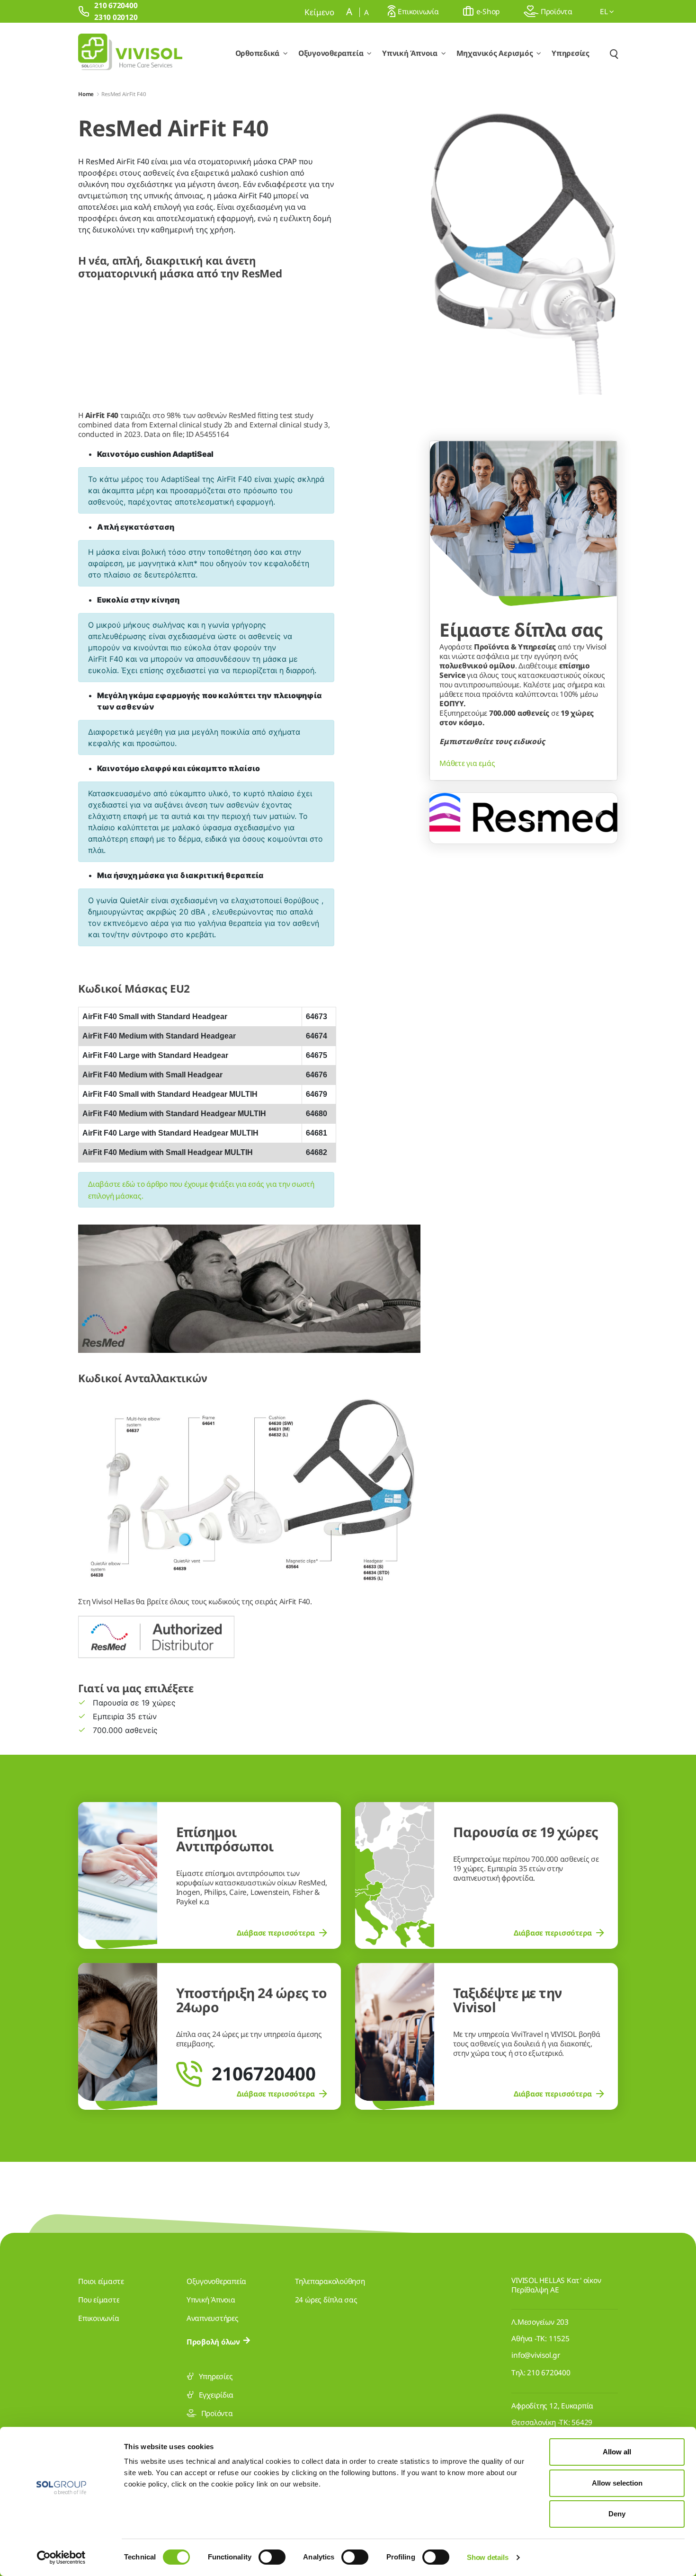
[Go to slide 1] (506, 822)
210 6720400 (549, 2372)
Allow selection (617, 2483)
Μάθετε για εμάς (467, 763)
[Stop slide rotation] (489, 822)
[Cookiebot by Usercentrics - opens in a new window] (61, 2558)
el (605, 11)
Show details (487, 2557)
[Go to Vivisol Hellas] (130, 53)
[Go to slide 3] (542, 822)
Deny (617, 2514)
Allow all (617, 2452)
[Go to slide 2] (524, 822)
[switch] (272, 2557)
